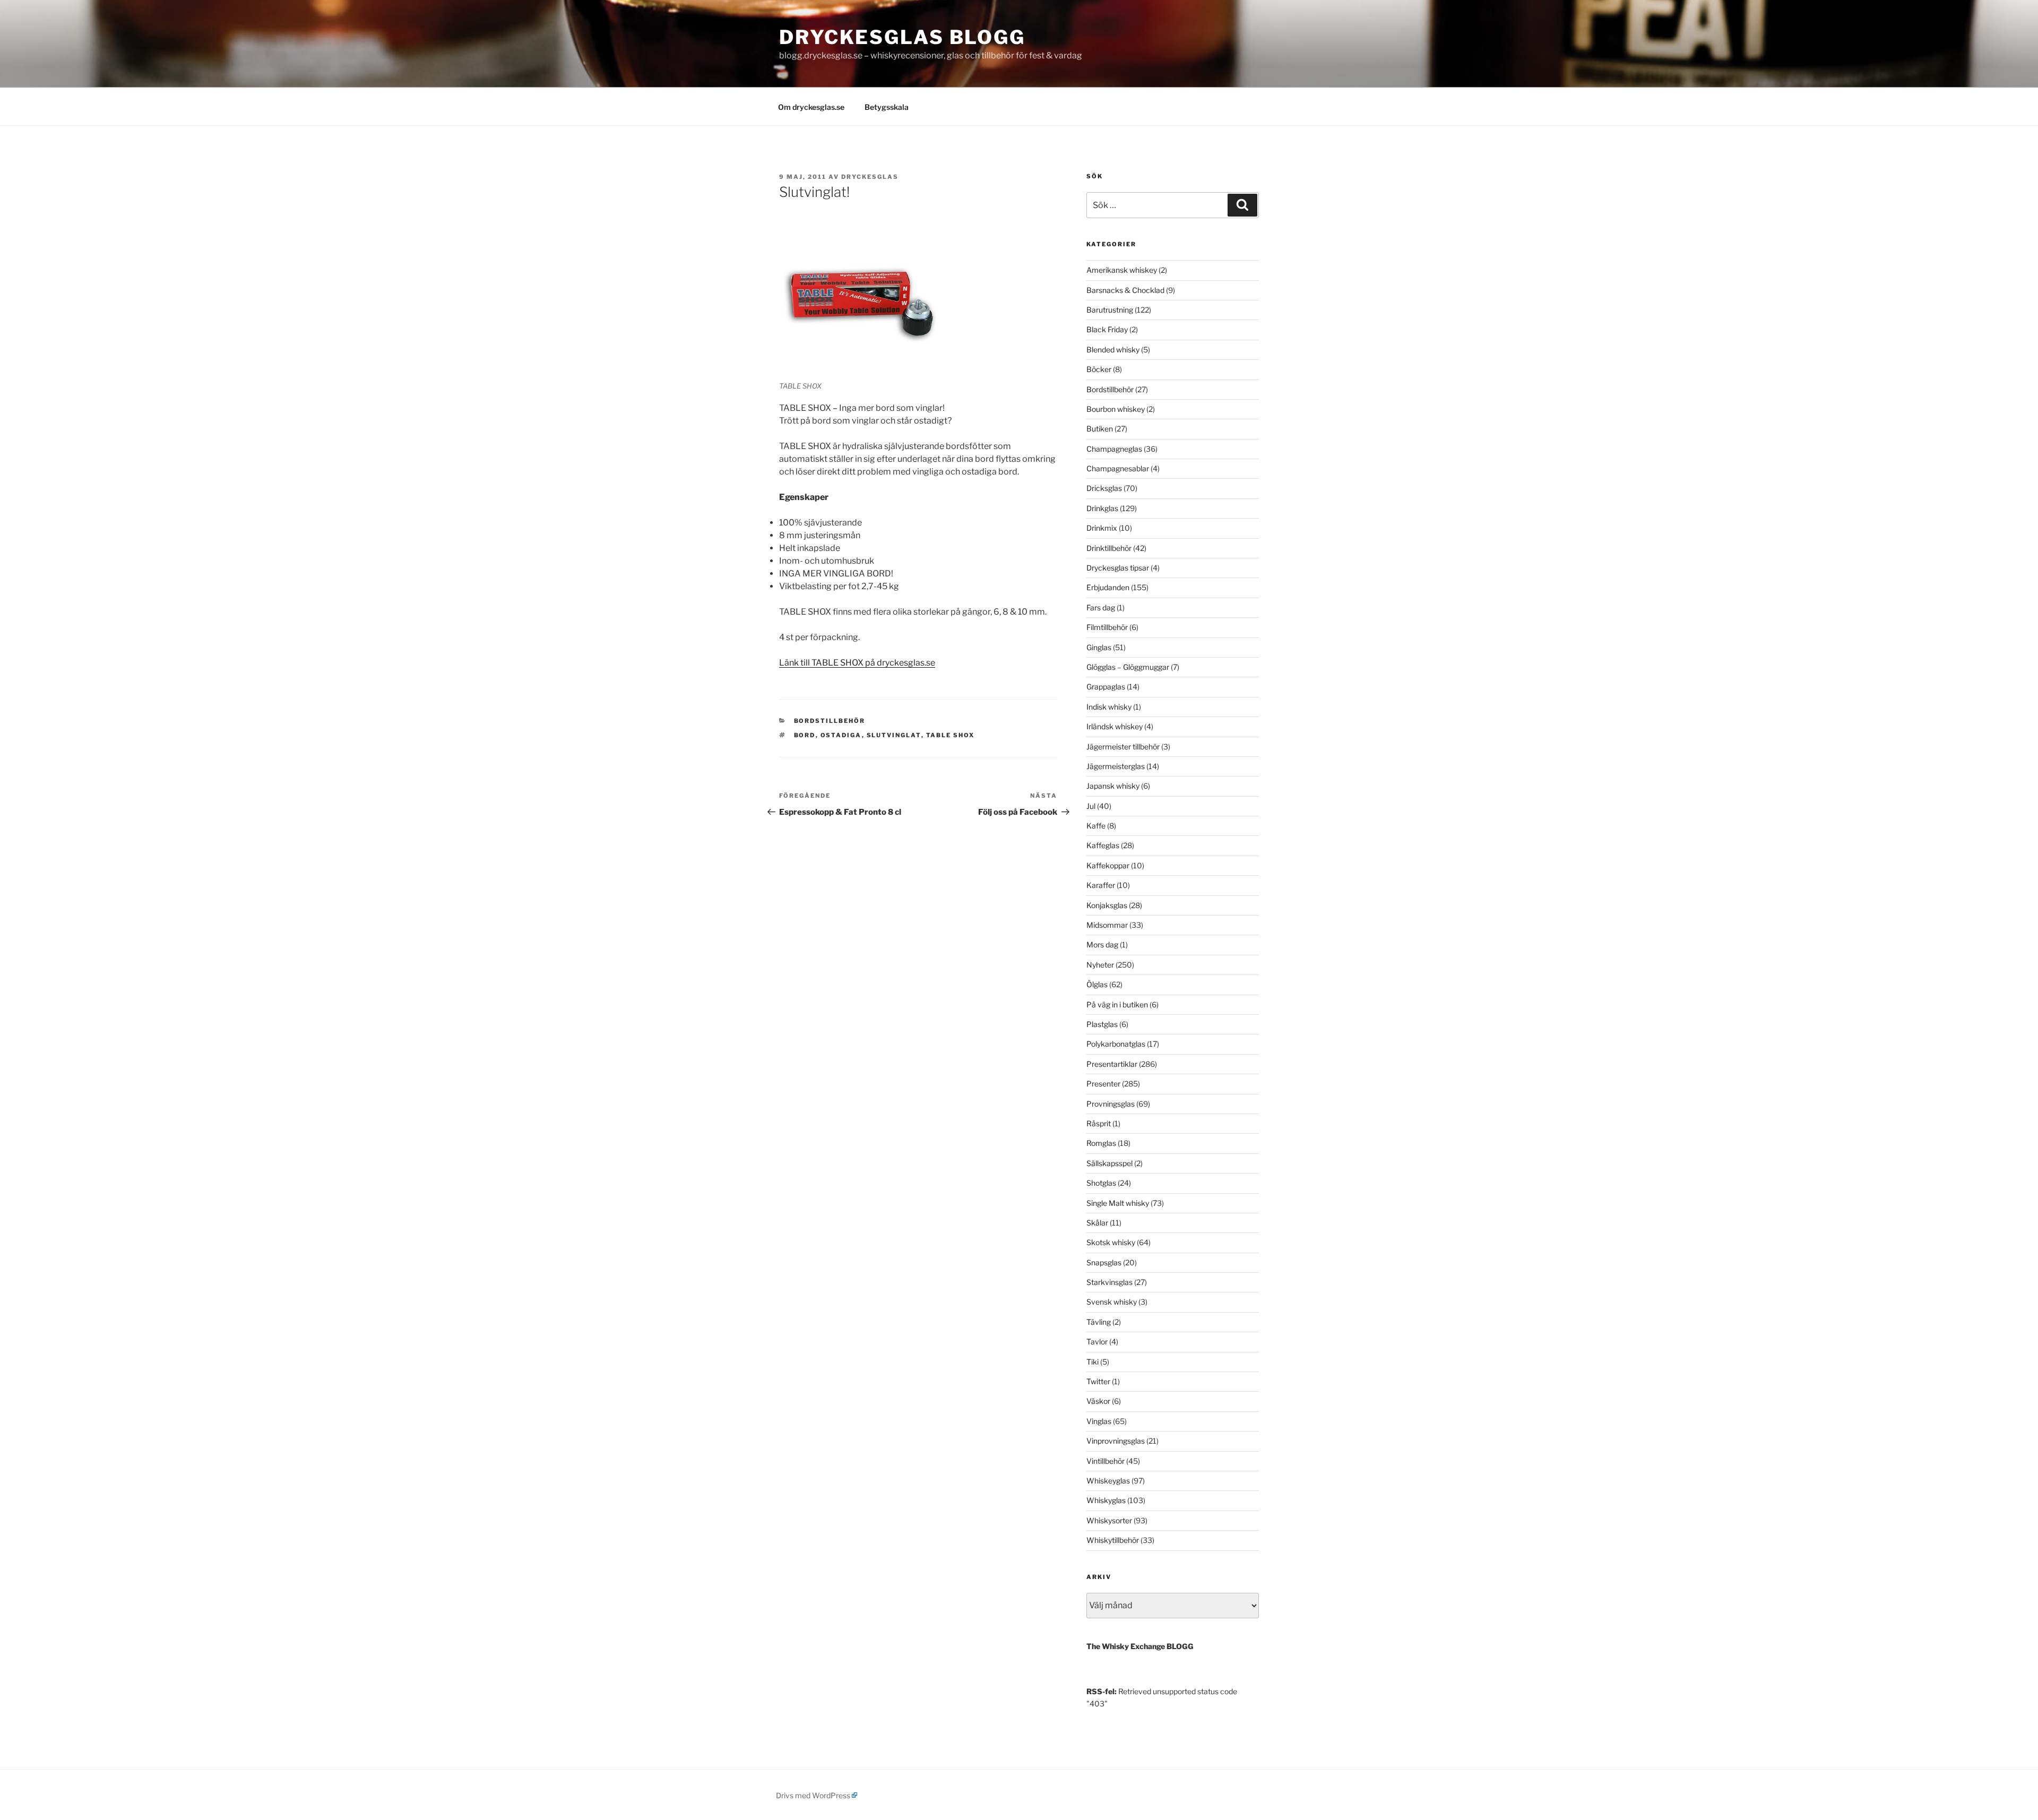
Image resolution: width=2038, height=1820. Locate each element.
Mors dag (1102, 944)
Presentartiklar (1112, 1064)
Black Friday (1107, 329)
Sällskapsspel (1109, 1163)
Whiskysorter (1109, 1520)
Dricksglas (1104, 488)
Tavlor (1097, 1342)
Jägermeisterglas (1116, 766)
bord (805, 735)
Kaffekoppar (1108, 865)
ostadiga (841, 735)
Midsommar (1107, 925)
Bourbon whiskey (1116, 409)
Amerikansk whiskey (1122, 270)
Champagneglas (1114, 449)
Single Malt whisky (1118, 1203)
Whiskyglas (1106, 1500)
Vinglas (1099, 1421)
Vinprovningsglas (1116, 1441)
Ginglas (1099, 647)
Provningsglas (1111, 1104)
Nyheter (1100, 965)
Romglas (1101, 1143)
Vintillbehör (1106, 1461)
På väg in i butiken (1117, 1004)
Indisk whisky (1109, 707)
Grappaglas (1106, 687)
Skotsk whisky (1111, 1242)
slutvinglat (894, 735)
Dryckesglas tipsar (1118, 568)
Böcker (1099, 369)
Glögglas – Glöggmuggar (1128, 667)
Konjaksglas (1107, 905)
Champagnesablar (1118, 468)
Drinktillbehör (1109, 548)
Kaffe (1096, 826)
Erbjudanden (1108, 587)
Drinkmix (1102, 528)
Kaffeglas (1103, 845)
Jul (1091, 806)
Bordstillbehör (830, 721)
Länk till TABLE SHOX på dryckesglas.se (857, 663)
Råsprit (1099, 1123)
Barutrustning (1110, 310)
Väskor (1098, 1401)
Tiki (1093, 1362)
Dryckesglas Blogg (902, 37)
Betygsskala (887, 107)
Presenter (1103, 1084)
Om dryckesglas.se (811, 107)
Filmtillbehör (1107, 627)
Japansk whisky (1113, 786)
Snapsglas (1104, 1262)
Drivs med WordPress (813, 1795)
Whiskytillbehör (1113, 1540)
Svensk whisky (1112, 1302)
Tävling (1099, 1322)
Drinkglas (1102, 508)
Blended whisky (1113, 350)
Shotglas (1101, 1183)
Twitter (1098, 1381)
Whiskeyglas (1108, 1481)
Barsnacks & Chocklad (1125, 290)
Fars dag (1101, 607)
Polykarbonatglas (1116, 1044)
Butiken (1100, 429)
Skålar (1097, 1223)
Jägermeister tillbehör (1123, 747)
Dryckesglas (870, 177)
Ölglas (1097, 984)
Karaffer (1101, 885)
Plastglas (1102, 1024)
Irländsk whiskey (1115, 726)
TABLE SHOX (951, 735)
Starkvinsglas (1109, 1282)
